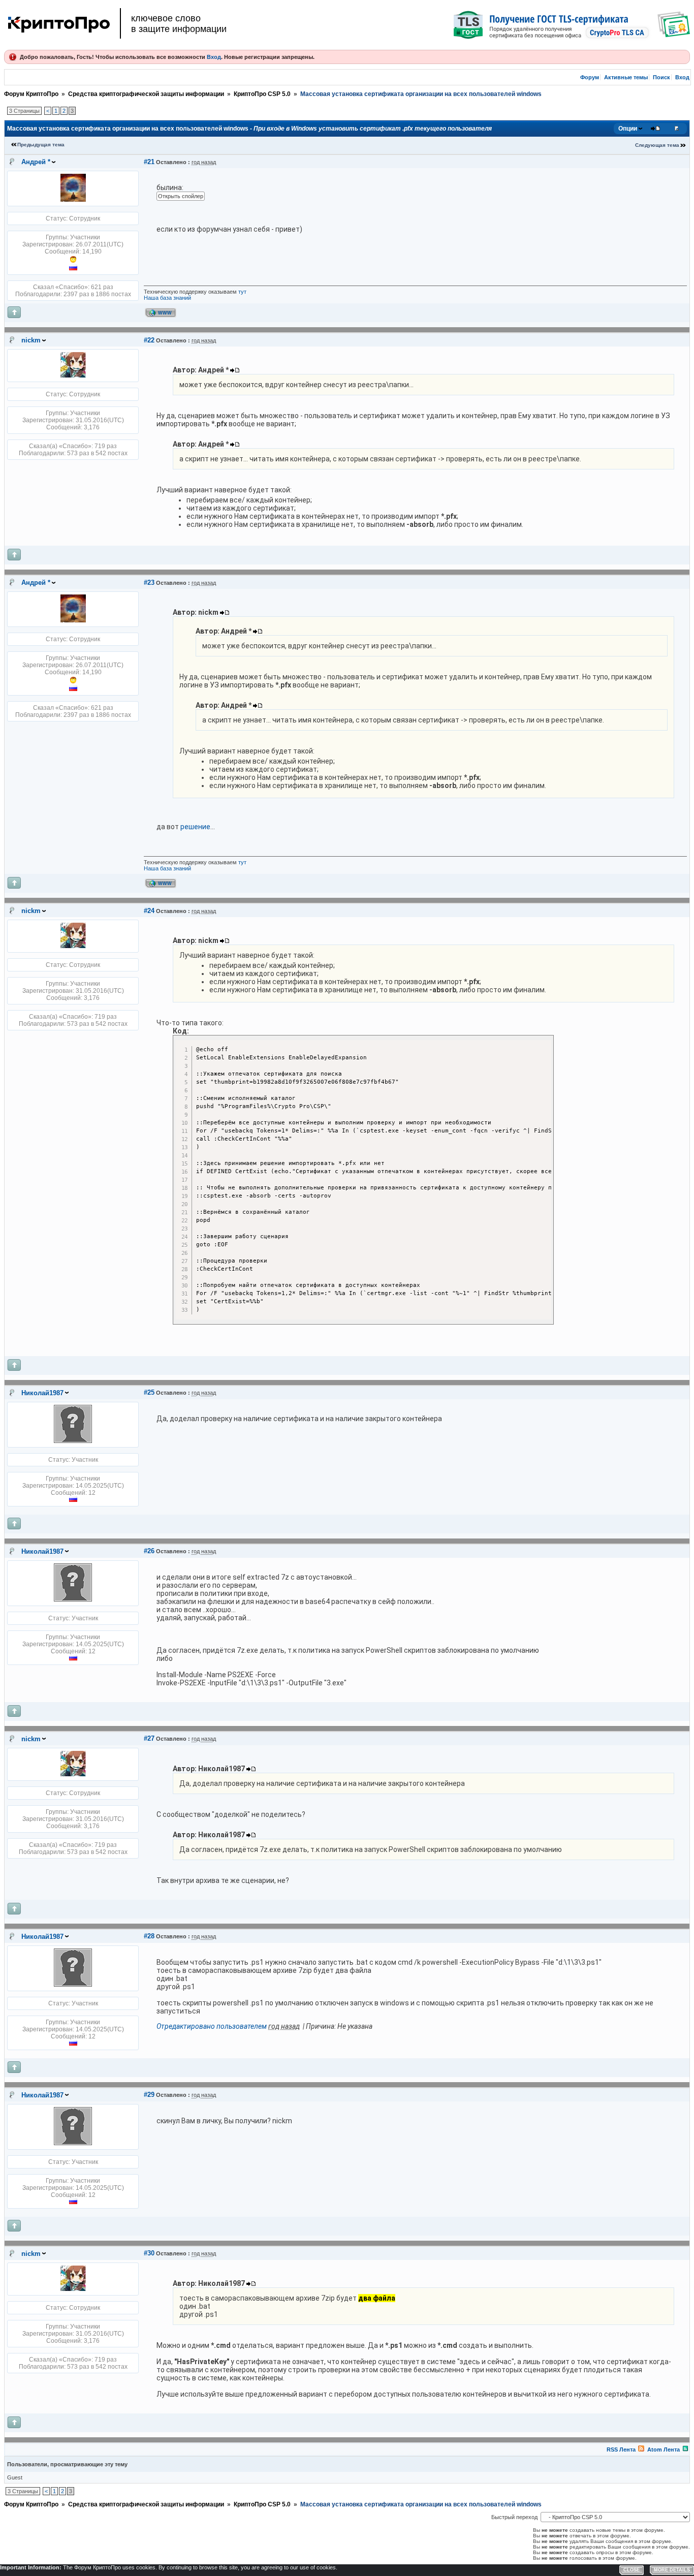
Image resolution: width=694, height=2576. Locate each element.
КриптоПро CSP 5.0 (262, 94)
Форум (590, 77)
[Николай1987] (73, 1441)
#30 (149, 2253)
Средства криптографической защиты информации (146, 94)
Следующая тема (657, 145)
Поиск (661, 77)
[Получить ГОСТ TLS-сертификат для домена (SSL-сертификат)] (572, 25)
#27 (149, 1738)
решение (195, 827)
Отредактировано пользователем (212, 2026)
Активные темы (626, 77)
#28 (149, 1936)
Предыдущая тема (41, 145)
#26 (149, 1551)
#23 (149, 583)
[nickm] (73, 375)
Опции (628, 129)
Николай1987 (42, 1393)
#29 (149, 2095)
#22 (149, 340)
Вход (214, 57)
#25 (149, 1392)
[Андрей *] (73, 200)
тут (242, 292)
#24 (149, 911)
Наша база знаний (167, 298)
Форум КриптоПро (31, 94)
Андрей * (36, 162)
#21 (149, 162)
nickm (31, 340)
